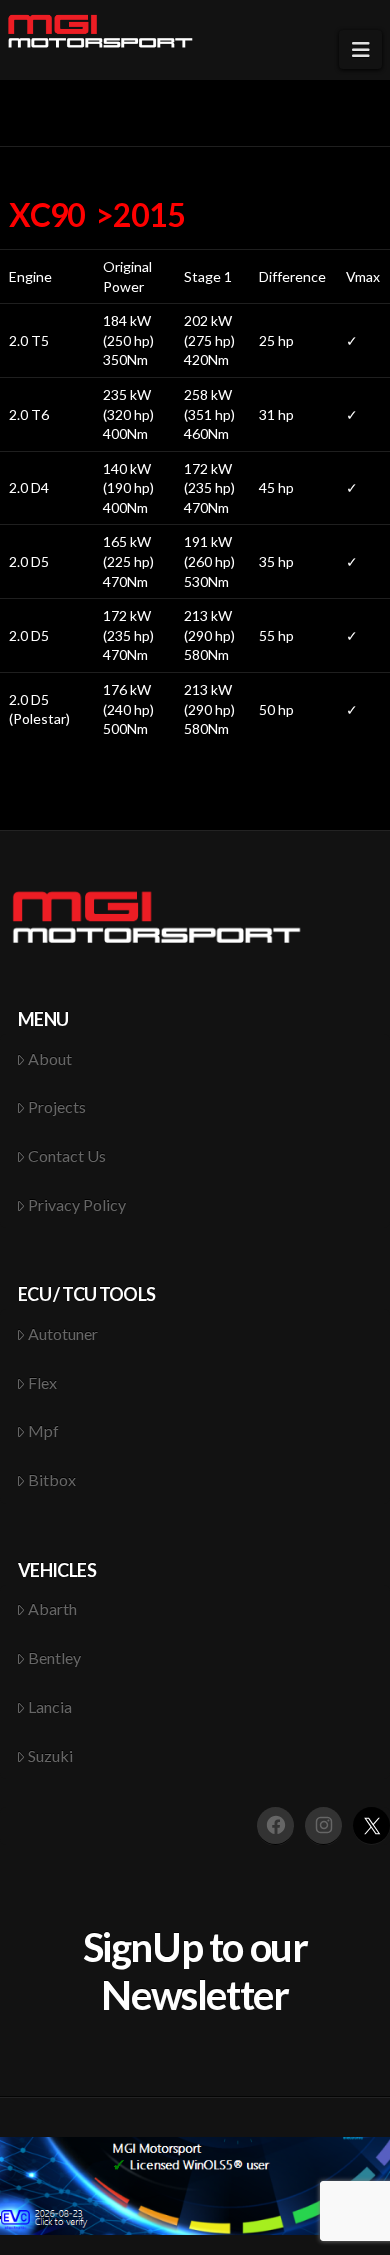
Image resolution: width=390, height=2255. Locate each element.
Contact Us (67, 1155)
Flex (42, 1382)
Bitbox (52, 1479)
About (50, 1058)
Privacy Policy (77, 1204)
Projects (57, 1106)
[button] (360, 49)
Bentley (54, 1657)
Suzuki (50, 1755)
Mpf (43, 1430)
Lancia (50, 1706)
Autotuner (63, 1333)
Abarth (52, 1608)
